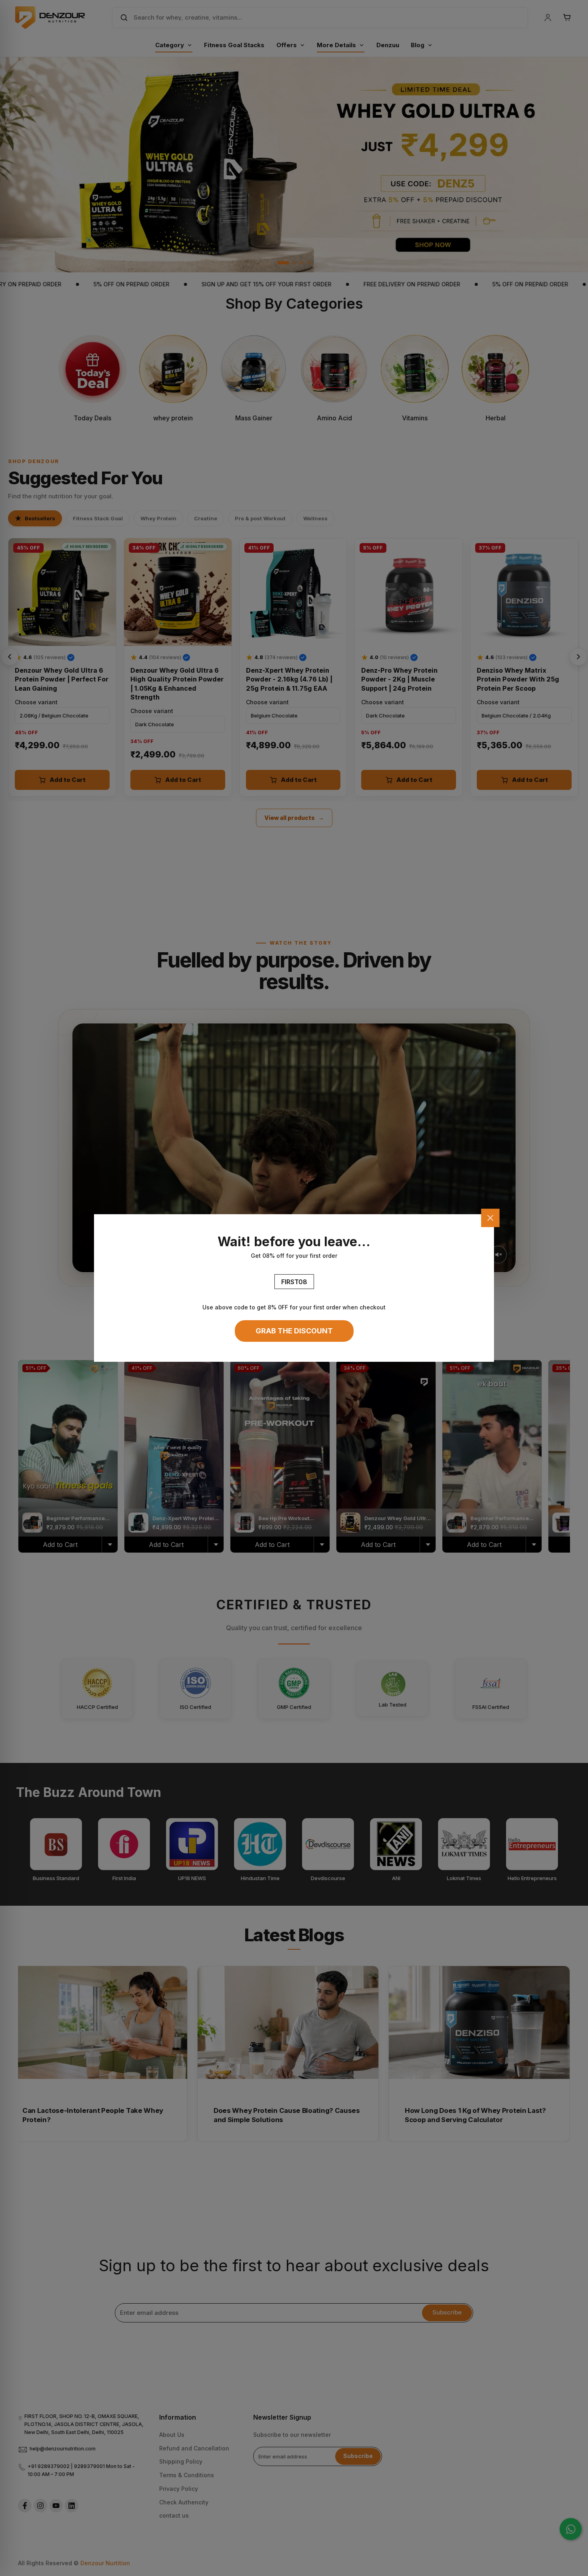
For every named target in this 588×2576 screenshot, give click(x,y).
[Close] (490, 1218)
